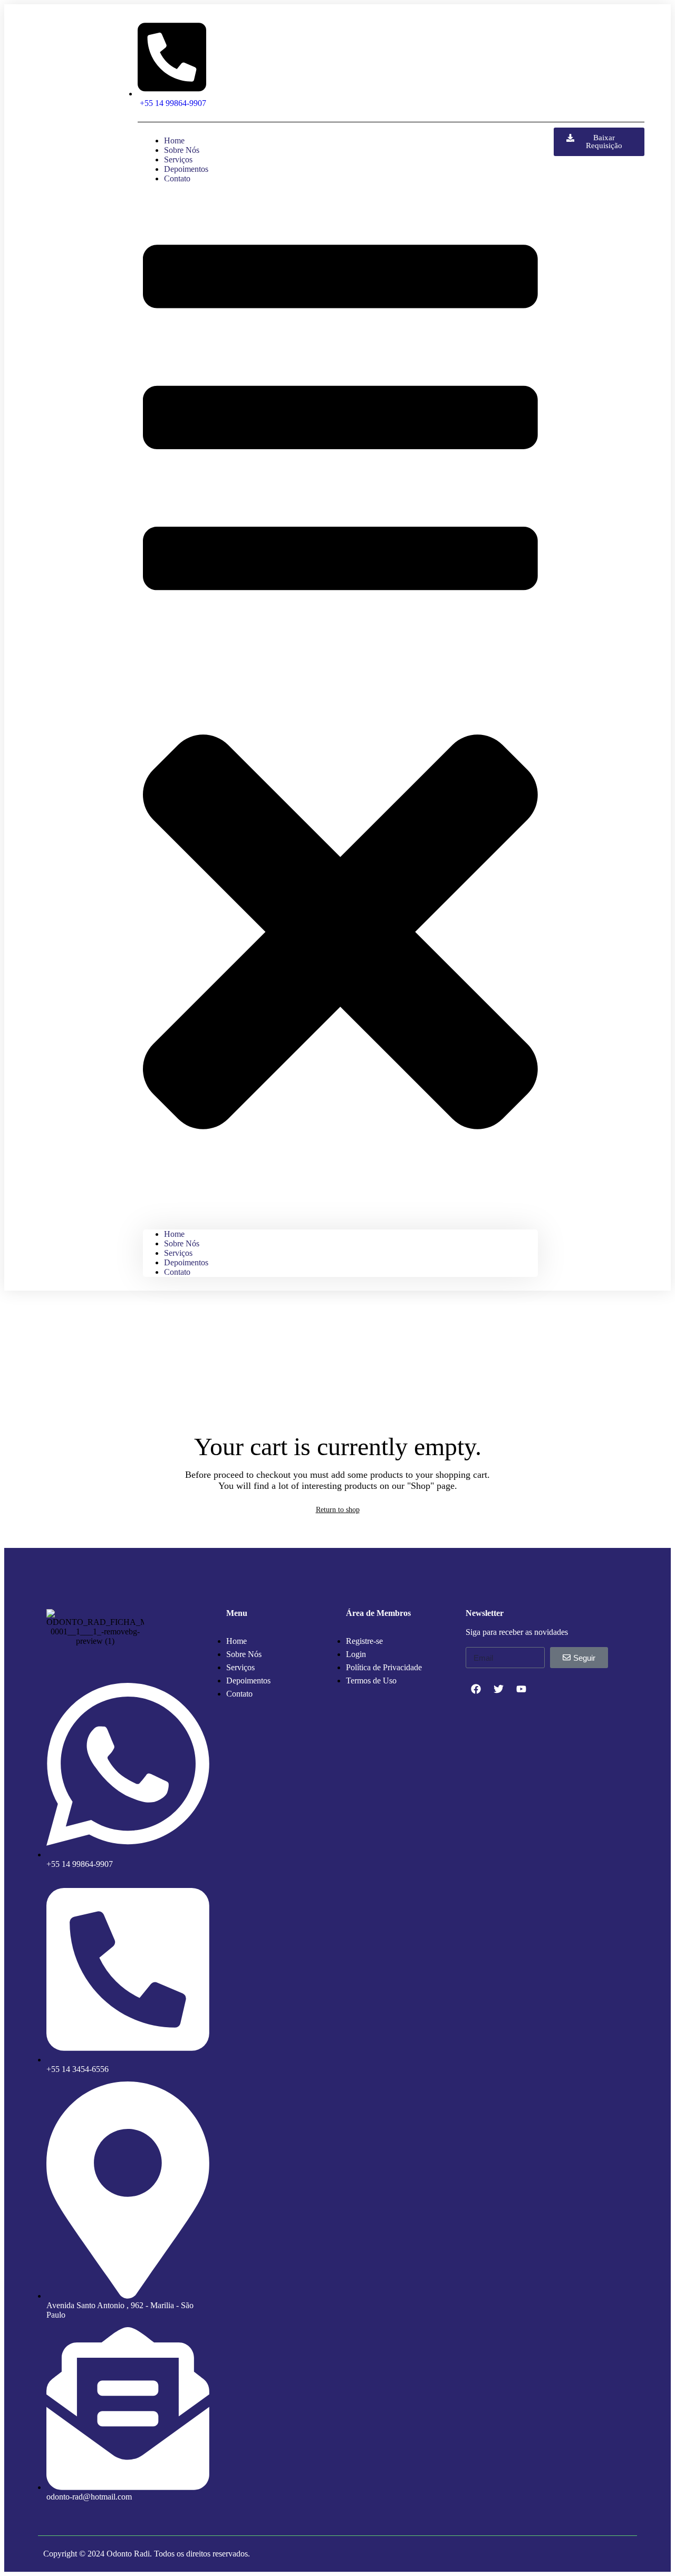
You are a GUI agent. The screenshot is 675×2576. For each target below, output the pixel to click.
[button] (340, 707)
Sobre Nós (182, 1243)
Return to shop (338, 1510)
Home (174, 1234)
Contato (177, 178)
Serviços (178, 1253)
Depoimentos (186, 1262)
